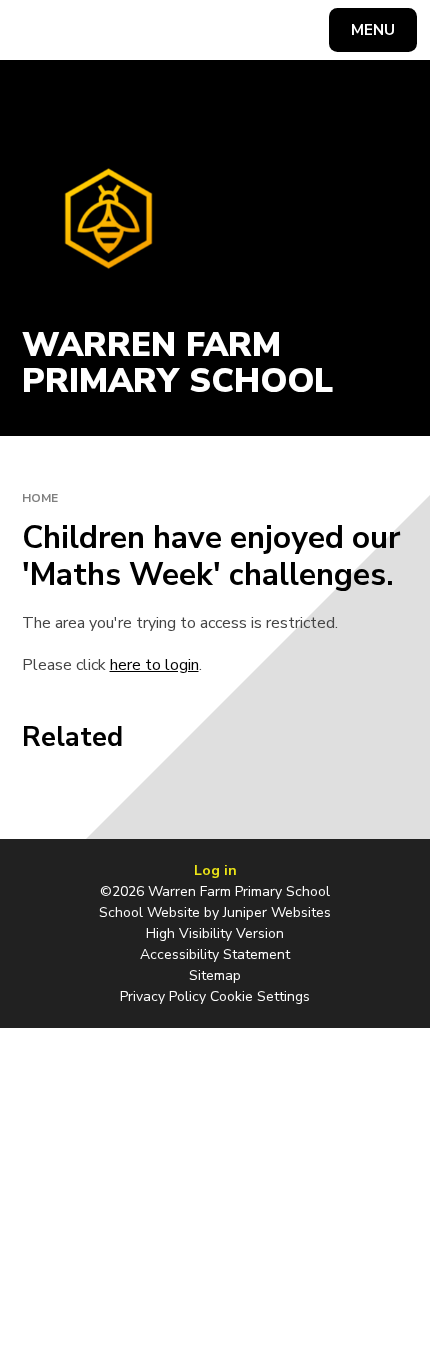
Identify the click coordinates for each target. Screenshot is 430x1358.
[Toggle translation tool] (90, 30)
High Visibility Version (215, 933)
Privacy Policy (163, 996)
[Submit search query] (251, 27)
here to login (154, 665)
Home (40, 498)
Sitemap (215, 975)
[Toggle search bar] (39, 30)
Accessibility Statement (215, 954)
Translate (169, 33)
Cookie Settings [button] (260, 996)
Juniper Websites (277, 912)
